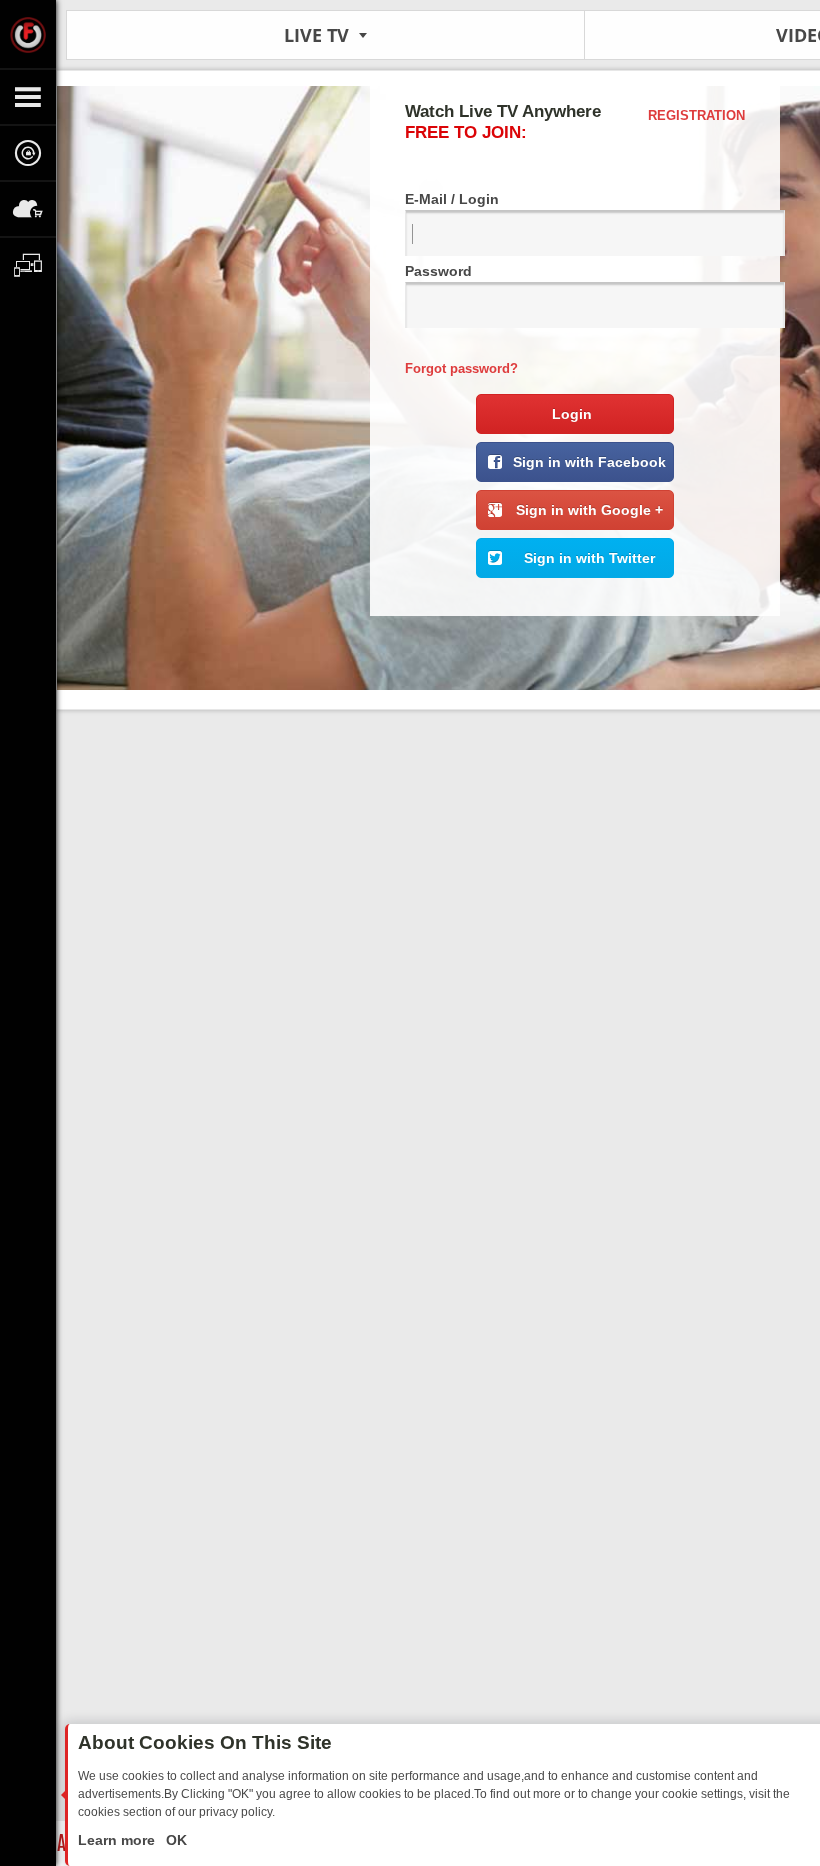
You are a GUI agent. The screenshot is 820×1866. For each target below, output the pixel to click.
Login (572, 414)
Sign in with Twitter (589, 558)
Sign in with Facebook (589, 462)
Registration (696, 115)
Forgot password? (461, 368)
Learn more (118, 1840)
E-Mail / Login (452, 199)
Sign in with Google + (589, 510)
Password (438, 271)
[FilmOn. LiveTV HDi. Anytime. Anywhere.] (28, 34)
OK (174, 1840)
